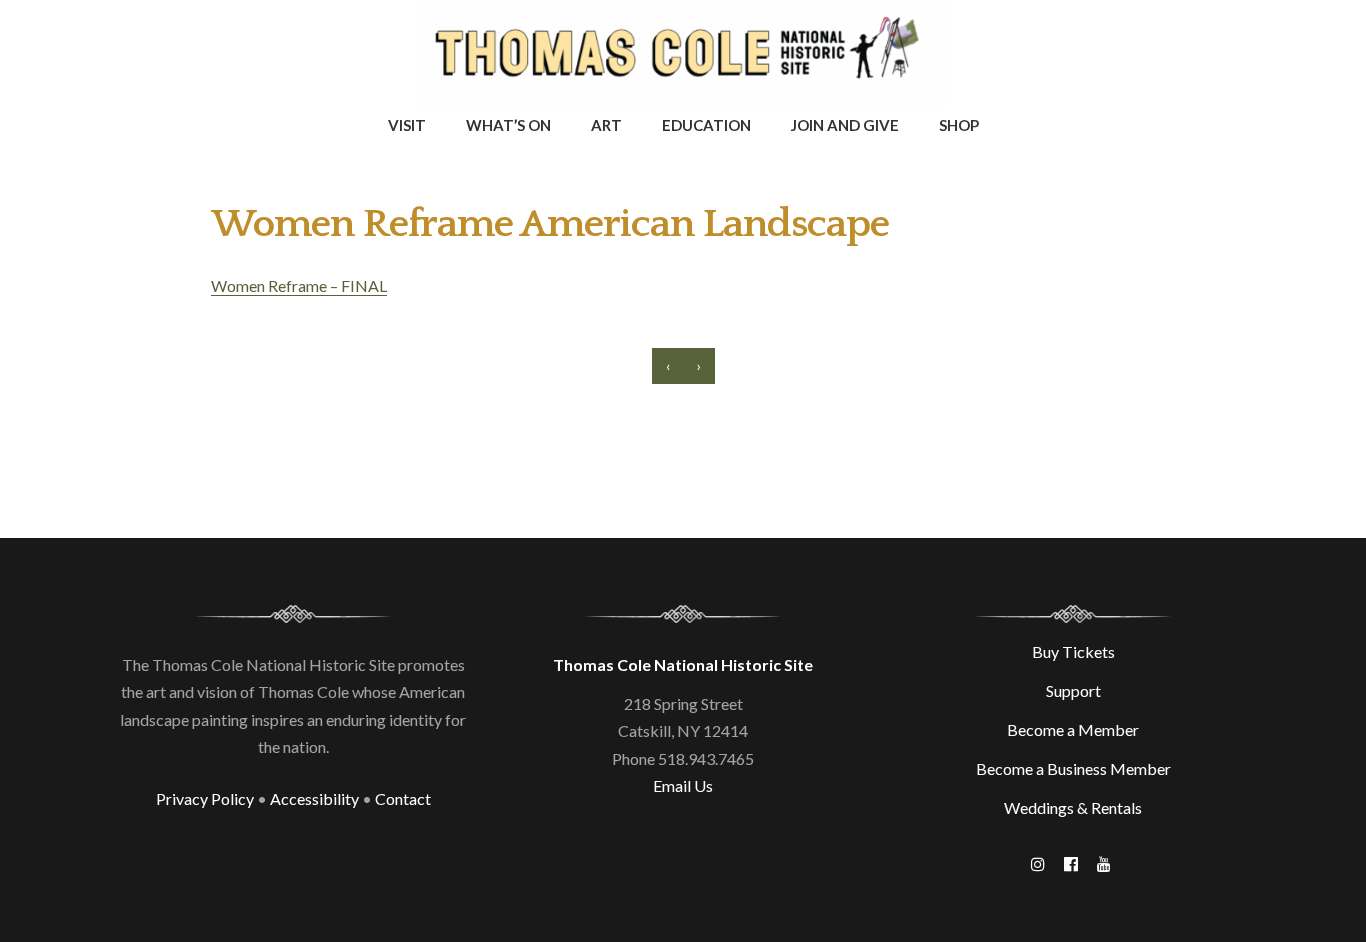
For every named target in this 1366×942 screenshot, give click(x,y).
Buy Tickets (1073, 651)
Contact (403, 798)
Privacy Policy (205, 798)
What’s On (508, 125)
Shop (959, 125)
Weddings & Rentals (1073, 807)
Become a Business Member (1073, 768)
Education (706, 125)
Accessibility (314, 798)
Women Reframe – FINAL (299, 285)
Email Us (683, 785)
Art (606, 125)
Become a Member (1073, 729)
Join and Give (845, 125)
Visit (407, 125)
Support (1073, 690)
